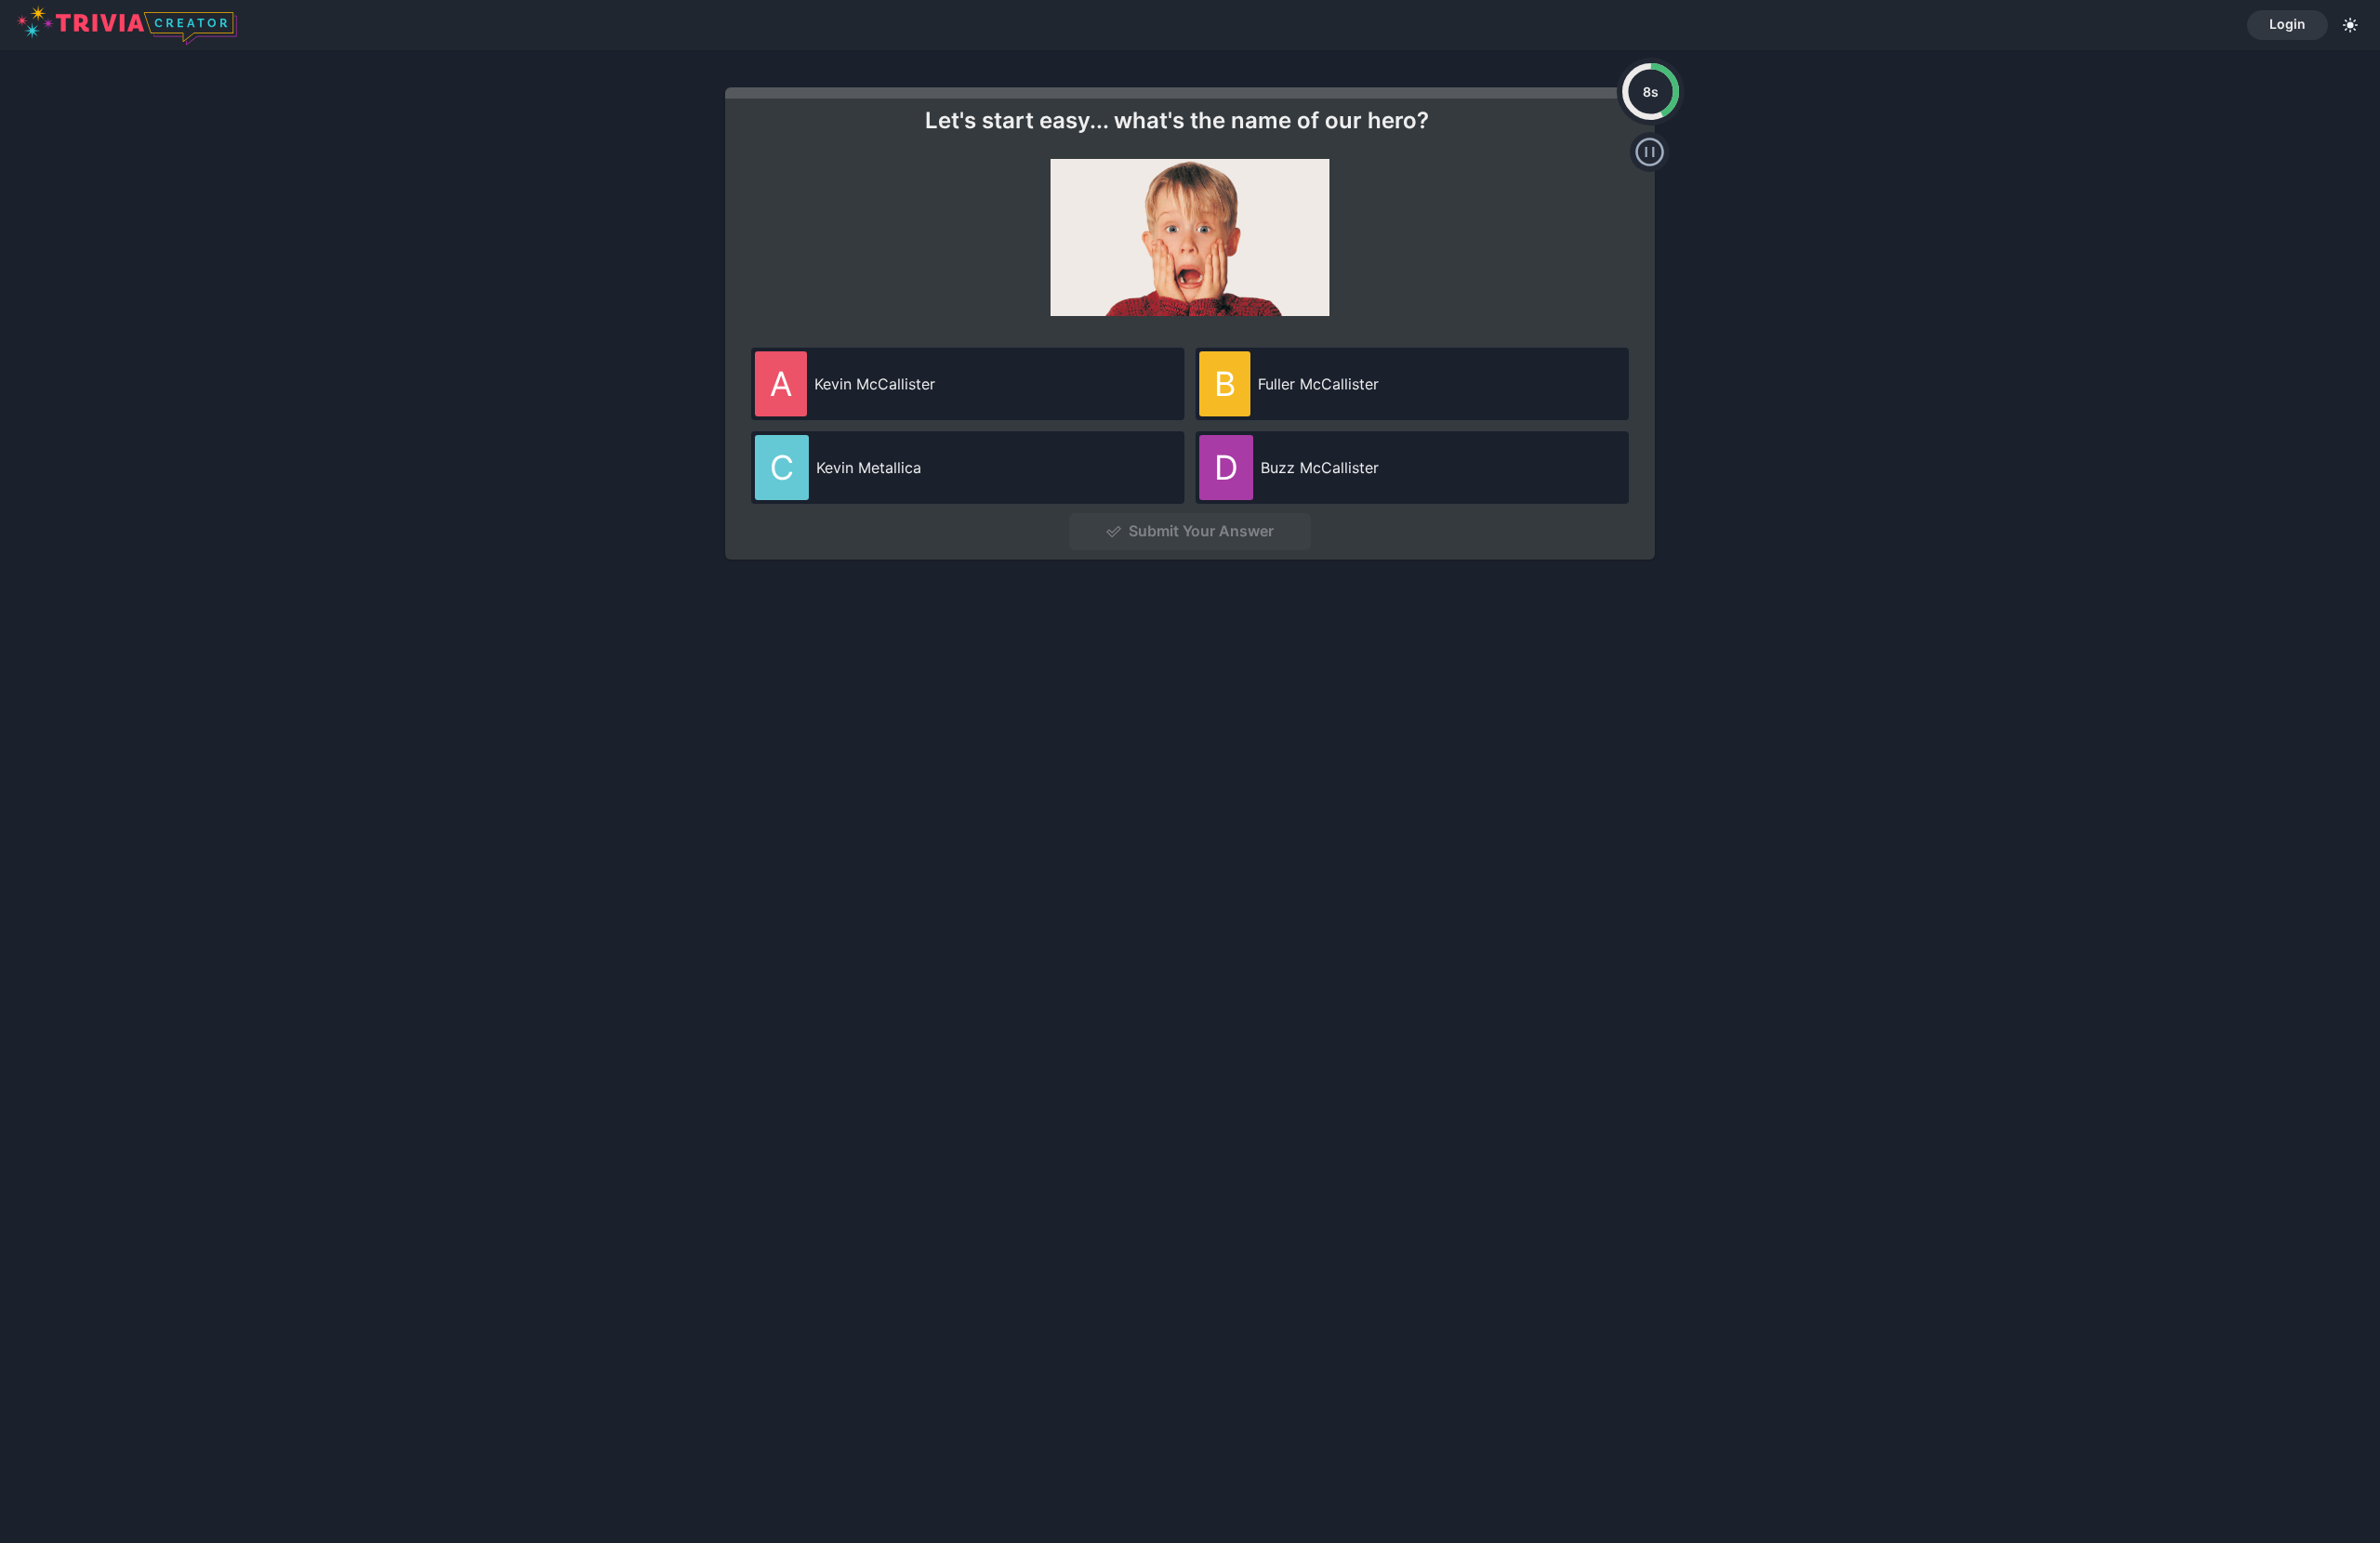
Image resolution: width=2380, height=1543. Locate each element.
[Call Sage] (1650, 152)
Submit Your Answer (1201, 531)
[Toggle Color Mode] (2350, 25)
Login (2287, 24)
